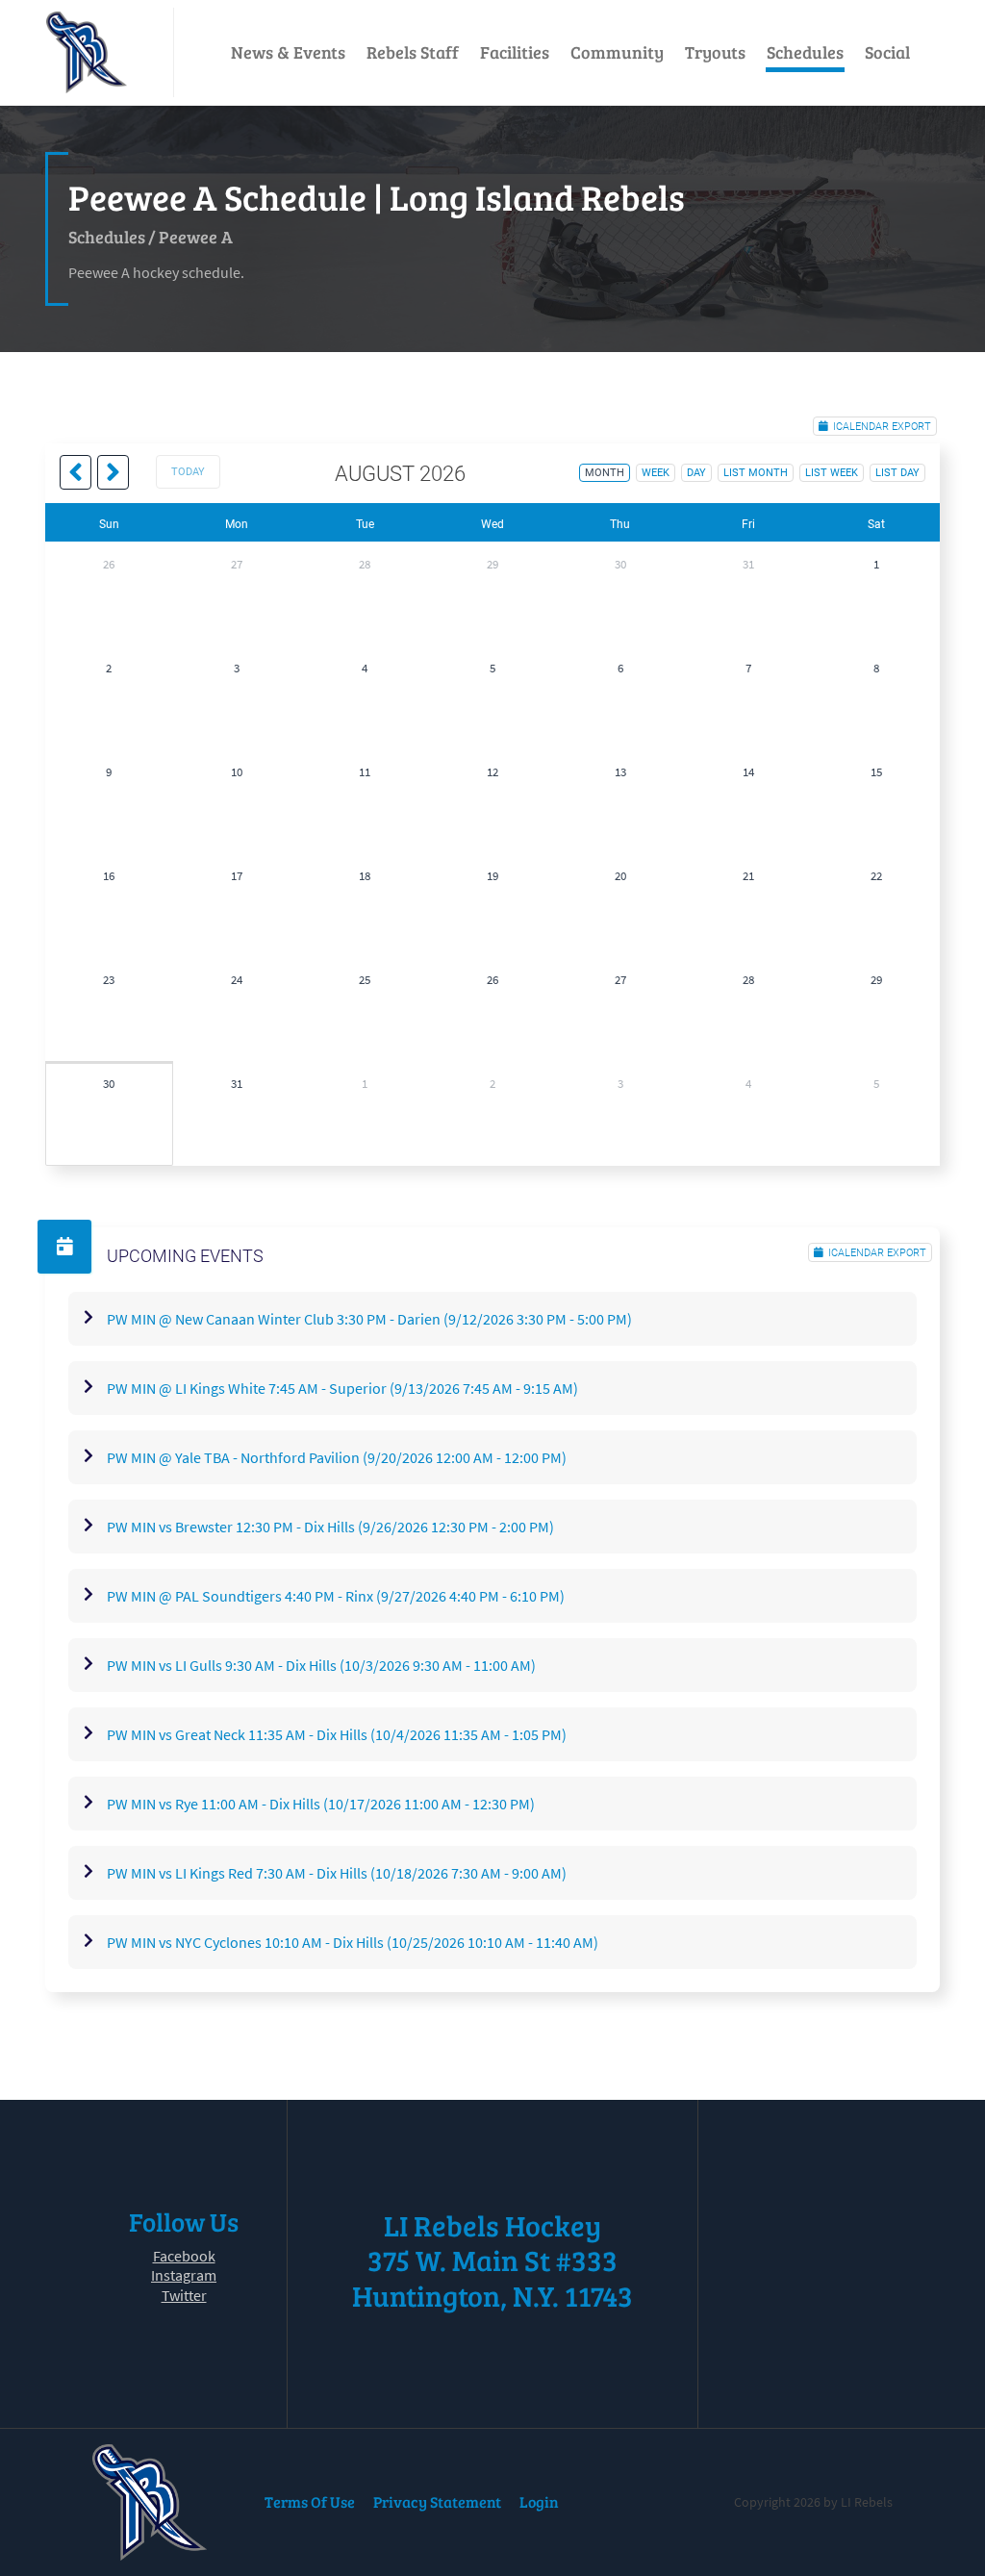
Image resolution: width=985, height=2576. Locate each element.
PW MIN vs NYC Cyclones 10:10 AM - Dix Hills (353, 1942)
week (656, 473)
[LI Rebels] (87, 52)
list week (832, 473)
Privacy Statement (437, 2501)
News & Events (288, 52)
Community (617, 52)
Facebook (184, 2256)
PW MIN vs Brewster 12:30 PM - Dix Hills (330, 1527)
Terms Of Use (310, 2501)
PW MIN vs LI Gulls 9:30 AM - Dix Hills (321, 1665)
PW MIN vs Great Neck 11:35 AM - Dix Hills (337, 1734)
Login (539, 2501)
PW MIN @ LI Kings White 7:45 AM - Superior (342, 1388)
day (696, 473)
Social (887, 52)
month (605, 473)
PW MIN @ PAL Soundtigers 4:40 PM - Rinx (336, 1596)
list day (897, 473)
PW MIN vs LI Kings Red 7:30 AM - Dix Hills (337, 1873)
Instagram (184, 2275)
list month (756, 473)
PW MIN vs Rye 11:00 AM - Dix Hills (321, 1804)
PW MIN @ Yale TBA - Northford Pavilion (337, 1457)
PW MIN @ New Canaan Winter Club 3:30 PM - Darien (369, 1319)
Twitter (184, 2295)
